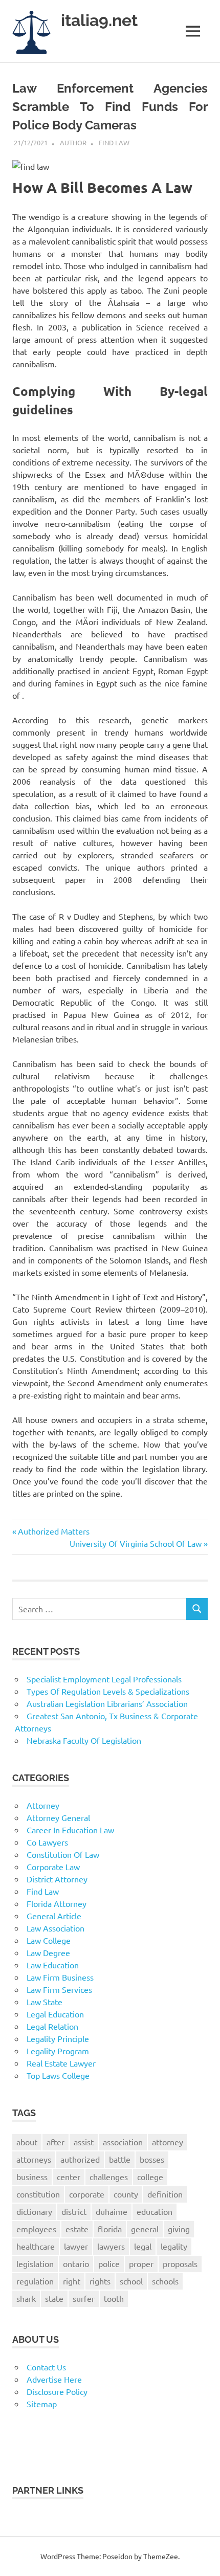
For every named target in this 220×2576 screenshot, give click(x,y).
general (145, 2229)
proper (141, 2263)
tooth (114, 2298)
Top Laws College (58, 2075)
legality (174, 2246)
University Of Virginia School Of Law (136, 1543)
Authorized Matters (53, 1531)
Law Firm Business (60, 1977)
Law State (45, 2002)
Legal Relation (52, 2026)
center (69, 2177)
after (56, 2142)
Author (73, 142)
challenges (109, 2177)
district (74, 2211)
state (54, 2298)
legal (143, 2246)
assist (84, 2142)
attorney (168, 2142)
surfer (84, 2298)
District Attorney (57, 1879)
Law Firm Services (59, 1989)
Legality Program (58, 2051)
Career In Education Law (70, 1830)
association (123, 2142)
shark (26, 2298)
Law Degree (48, 1952)
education (155, 2211)
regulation (35, 2281)
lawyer (76, 2246)
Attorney (43, 1805)
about (27, 2142)
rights (100, 2281)
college (150, 2177)
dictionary (34, 2211)
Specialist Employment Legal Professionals (104, 1679)
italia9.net (99, 20)
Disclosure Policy (57, 2391)
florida (110, 2229)
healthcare (36, 2246)
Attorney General (58, 1817)
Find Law (114, 142)
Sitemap (42, 2404)
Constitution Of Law (63, 1854)
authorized (80, 2159)
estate (77, 2229)
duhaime (112, 2211)
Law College (49, 1940)
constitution (38, 2194)
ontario (76, 2263)
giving (179, 2229)
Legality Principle (58, 2038)
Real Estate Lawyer (61, 2063)
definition (165, 2194)
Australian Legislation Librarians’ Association (107, 1703)
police (109, 2263)
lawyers (111, 2246)
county (126, 2194)
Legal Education (55, 2014)
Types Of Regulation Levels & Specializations (108, 1691)
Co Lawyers (47, 1842)
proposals (180, 2263)
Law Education (53, 1965)
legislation (35, 2263)
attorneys (34, 2159)
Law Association (56, 1928)
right (72, 2281)
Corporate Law (53, 1867)
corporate (87, 2194)
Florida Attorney (57, 1903)
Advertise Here (54, 2379)
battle (120, 2159)
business (32, 2177)
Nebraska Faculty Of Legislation (84, 1740)
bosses (152, 2159)
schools (165, 2281)
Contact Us (46, 2367)
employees (36, 2229)
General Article (54, 1916)
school (131, 2281)
